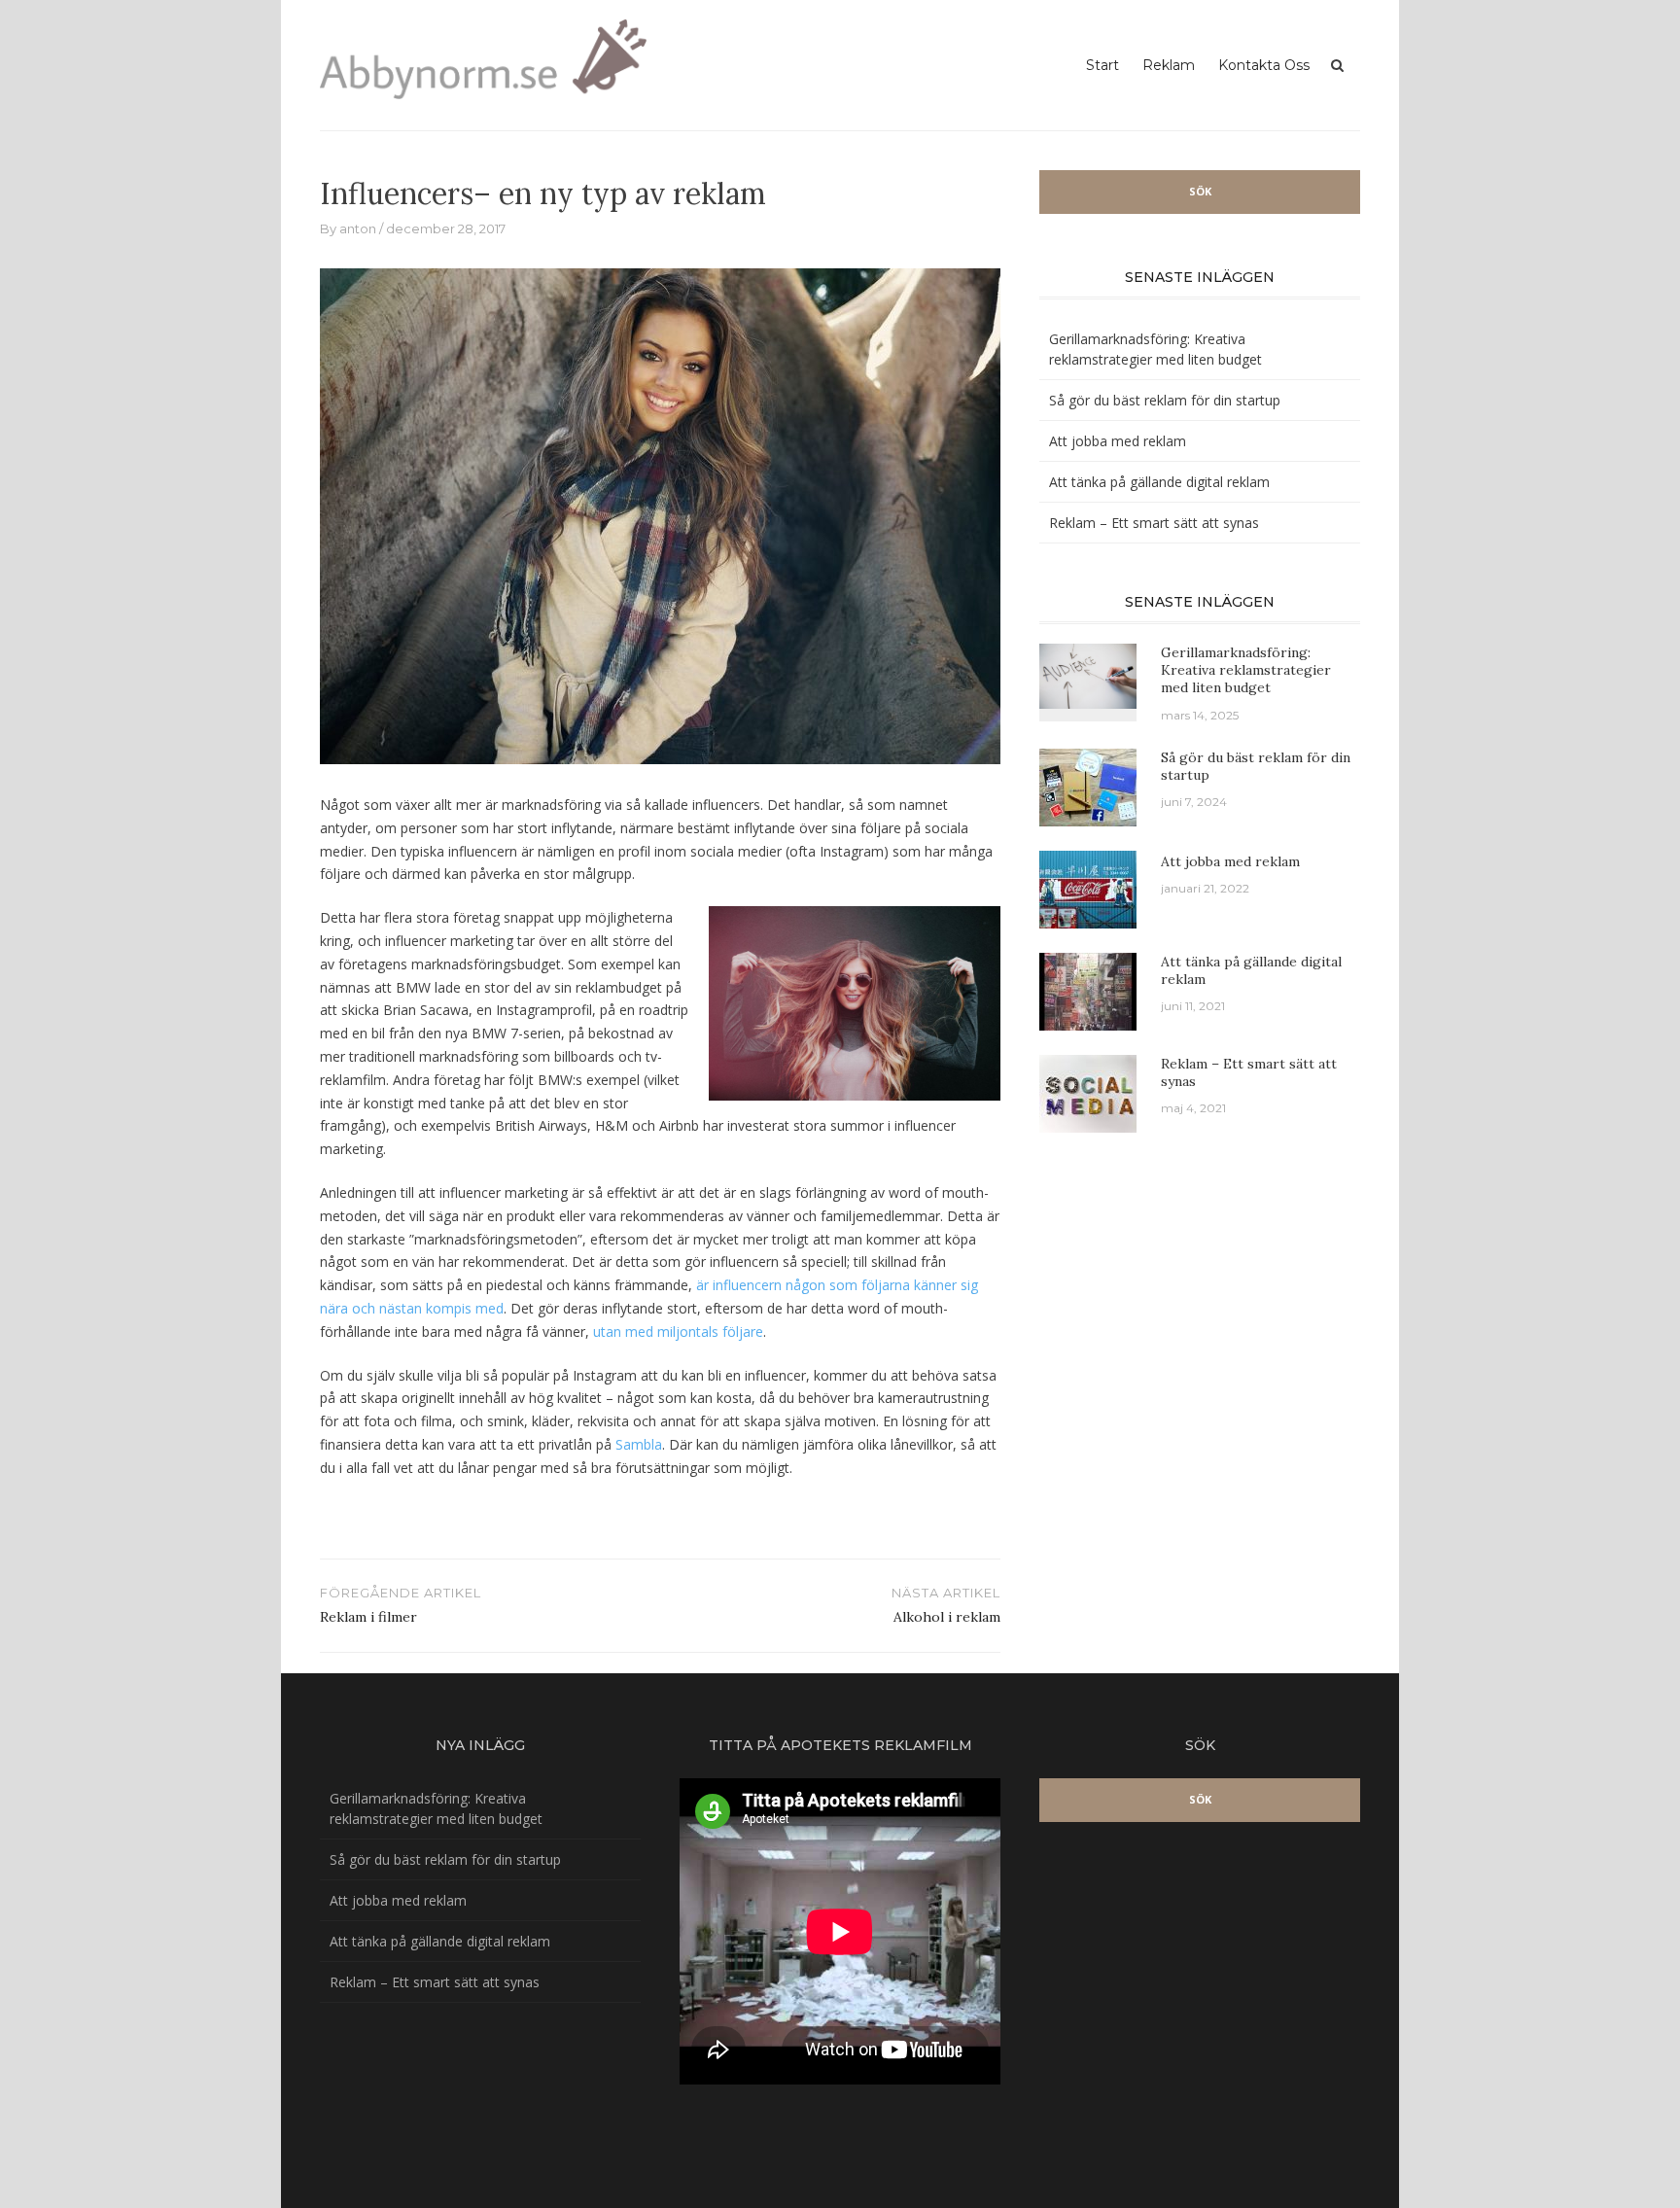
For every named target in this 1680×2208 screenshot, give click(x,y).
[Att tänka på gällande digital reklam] (1088, 989)
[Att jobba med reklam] (1088, 887)
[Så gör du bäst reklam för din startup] (1088, 785)
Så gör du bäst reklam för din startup (1165, 400)
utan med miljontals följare (678, 1332)
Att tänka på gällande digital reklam (1159, 482)
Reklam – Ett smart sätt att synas (1154, 523)
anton (358, 228)
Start (1102, 65)
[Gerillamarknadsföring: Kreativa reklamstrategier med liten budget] (1088, 674)
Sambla (639, 1444)
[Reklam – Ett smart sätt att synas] (1088, 1091)
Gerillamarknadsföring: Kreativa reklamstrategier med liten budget (1246, 670)
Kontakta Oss (1264, 65)
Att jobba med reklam (1118, 441)
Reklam (1169, 65)
